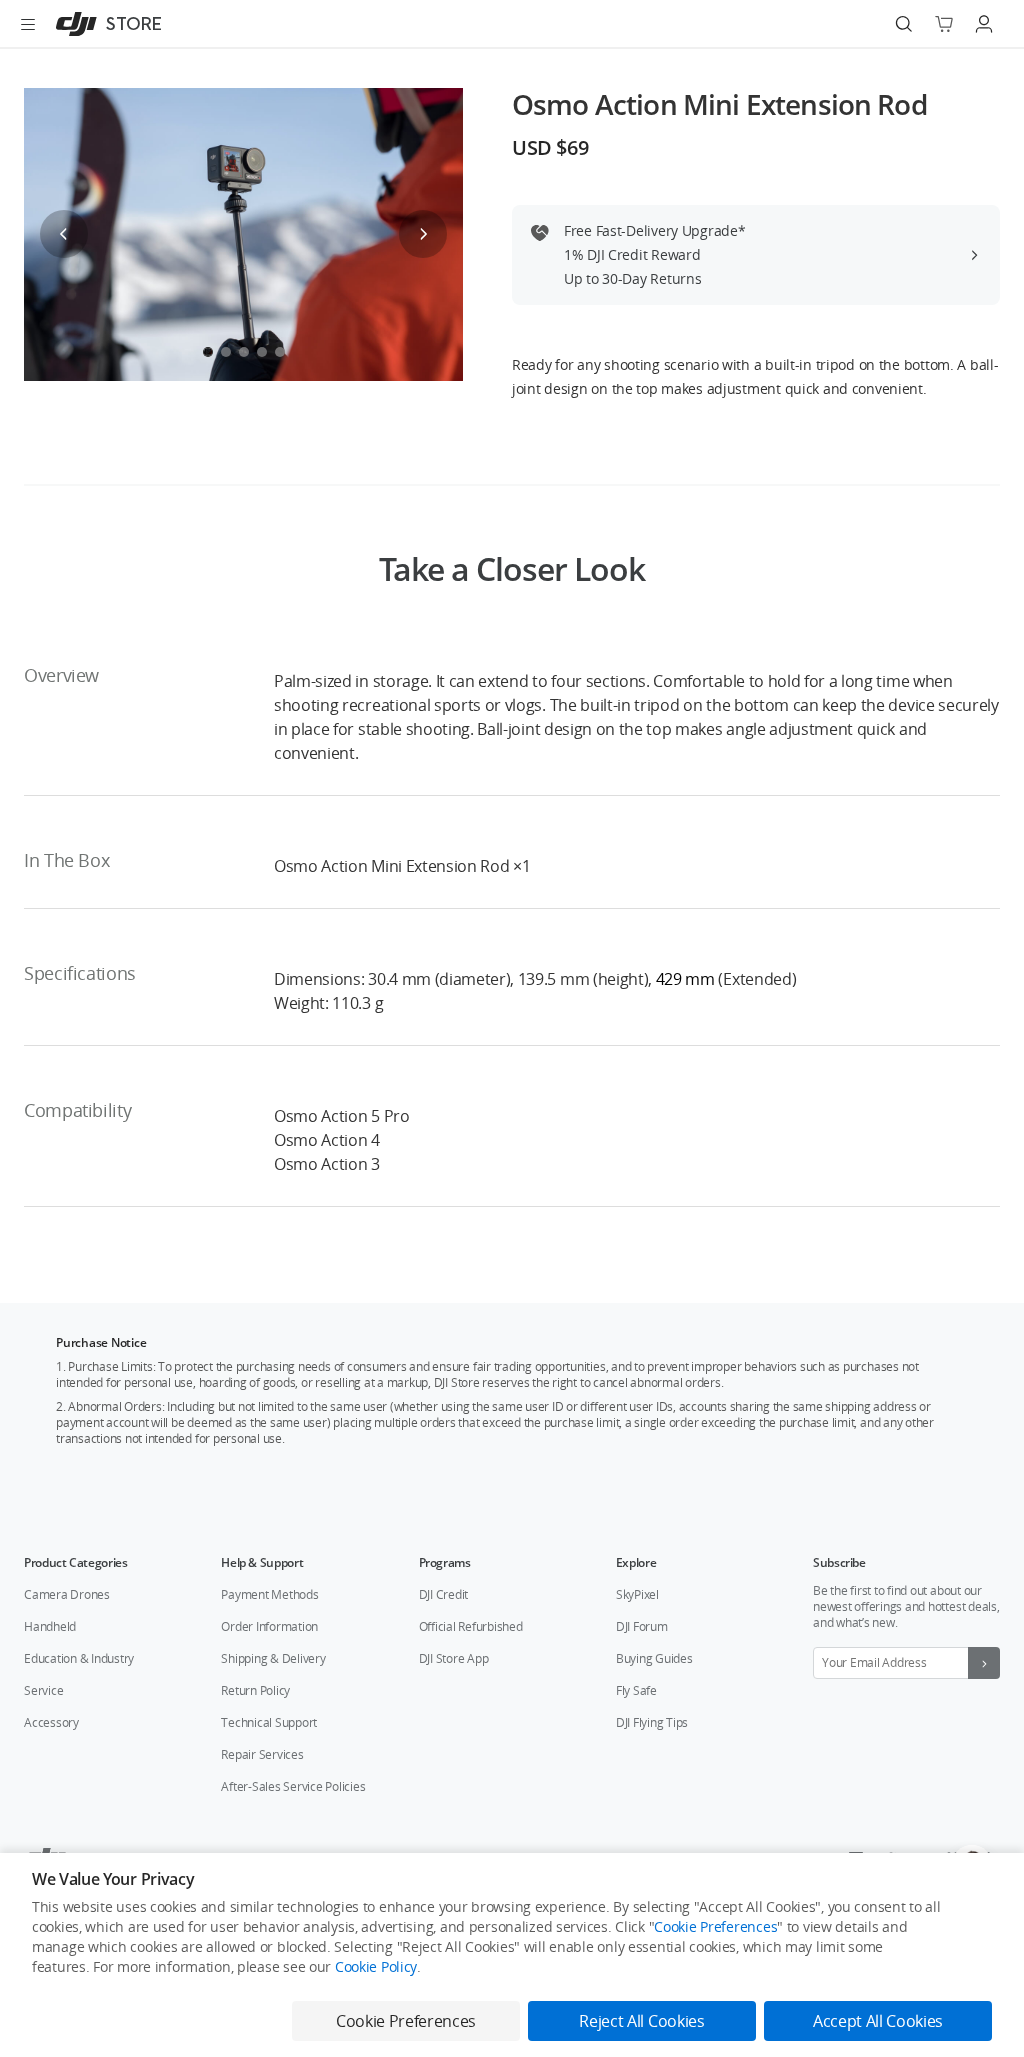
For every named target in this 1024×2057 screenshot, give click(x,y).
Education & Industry (79, 1658)
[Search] (904, 24)
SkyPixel (637, 1594)
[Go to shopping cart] (944, 24)
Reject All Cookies (641, 2021)
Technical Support (269, 1722)
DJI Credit (444, 1594)
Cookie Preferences (715, 1926)
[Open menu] (28, 24)
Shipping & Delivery (273, 1658)
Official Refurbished (471, 1626)
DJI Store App (454, 1658)
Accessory (51, 1722)
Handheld (50, 1626)
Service (43, 1690)
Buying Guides (654, 1658)
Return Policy (255, 1690)
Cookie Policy (376, 1966)
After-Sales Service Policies (293, 1786)
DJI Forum (642, 1626)
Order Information (269, 1626)
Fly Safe (636, 1690)
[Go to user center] (984, 24)
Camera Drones (67, 1594)
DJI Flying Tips (652, 1722)
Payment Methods (269, 1594)
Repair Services (262, 1754)
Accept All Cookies (878, 2021)
